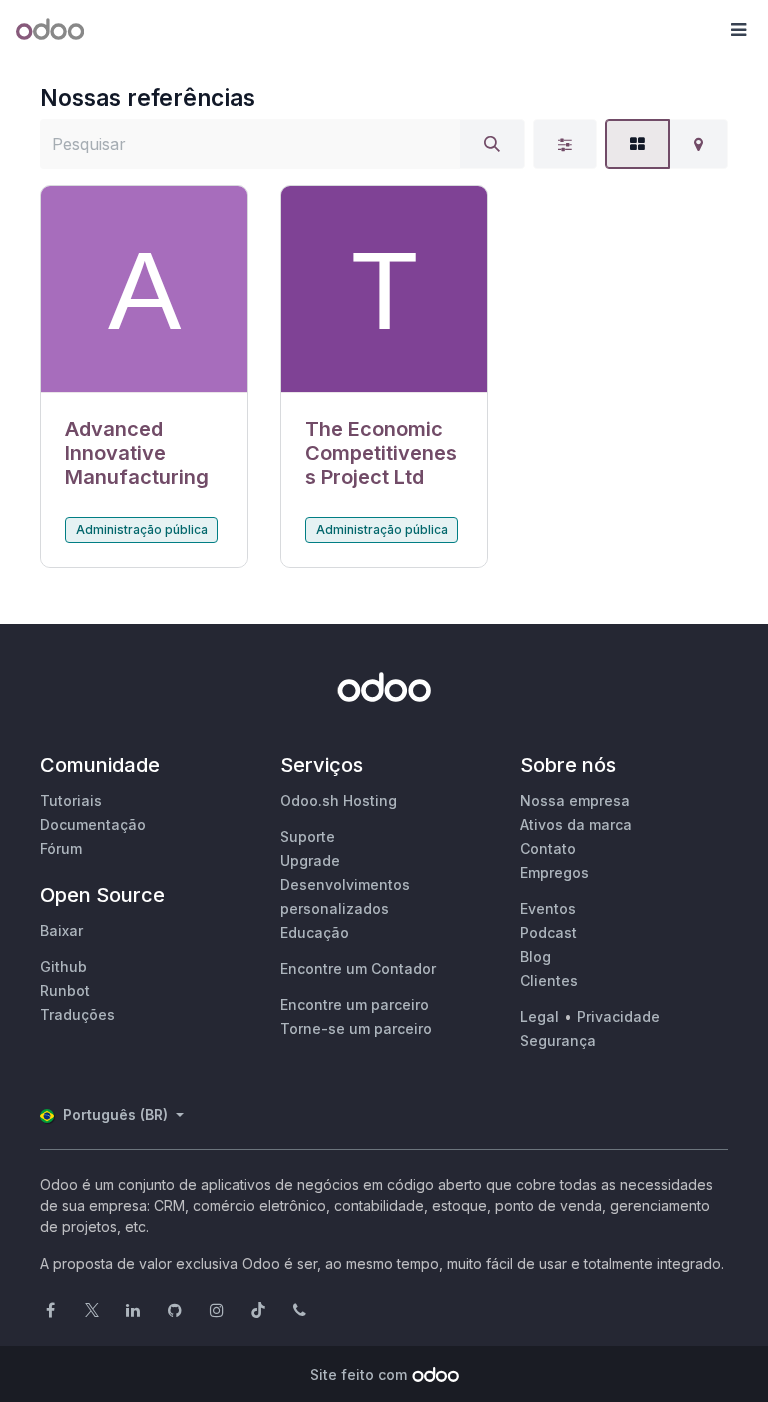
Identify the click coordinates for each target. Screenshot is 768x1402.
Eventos (548, 908)
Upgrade (310, 860)
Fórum (61, 848)
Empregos (554, 872)
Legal (539, 1016)
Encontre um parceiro (354, 1004)
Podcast (548, 932)
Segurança (558, 1040)
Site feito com (358, 1374)
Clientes (549, 980)
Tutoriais (71, 800)
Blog (535, 956)
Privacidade (618, 1016)
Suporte (307, 836)
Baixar (61, 930)
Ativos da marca (576, 824)
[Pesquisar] (492, 144)
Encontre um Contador (358, 968)
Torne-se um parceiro (356, 1028)
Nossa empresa (575, 800)
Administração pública (142, 529)
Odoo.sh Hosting (338, 800)
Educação (314, 932)
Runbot (65, 990)
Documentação (93, 824)
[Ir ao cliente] (144, 289)
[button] (738, 30)
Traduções (77, 1014)
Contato (548, 848)
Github (63, 966)
